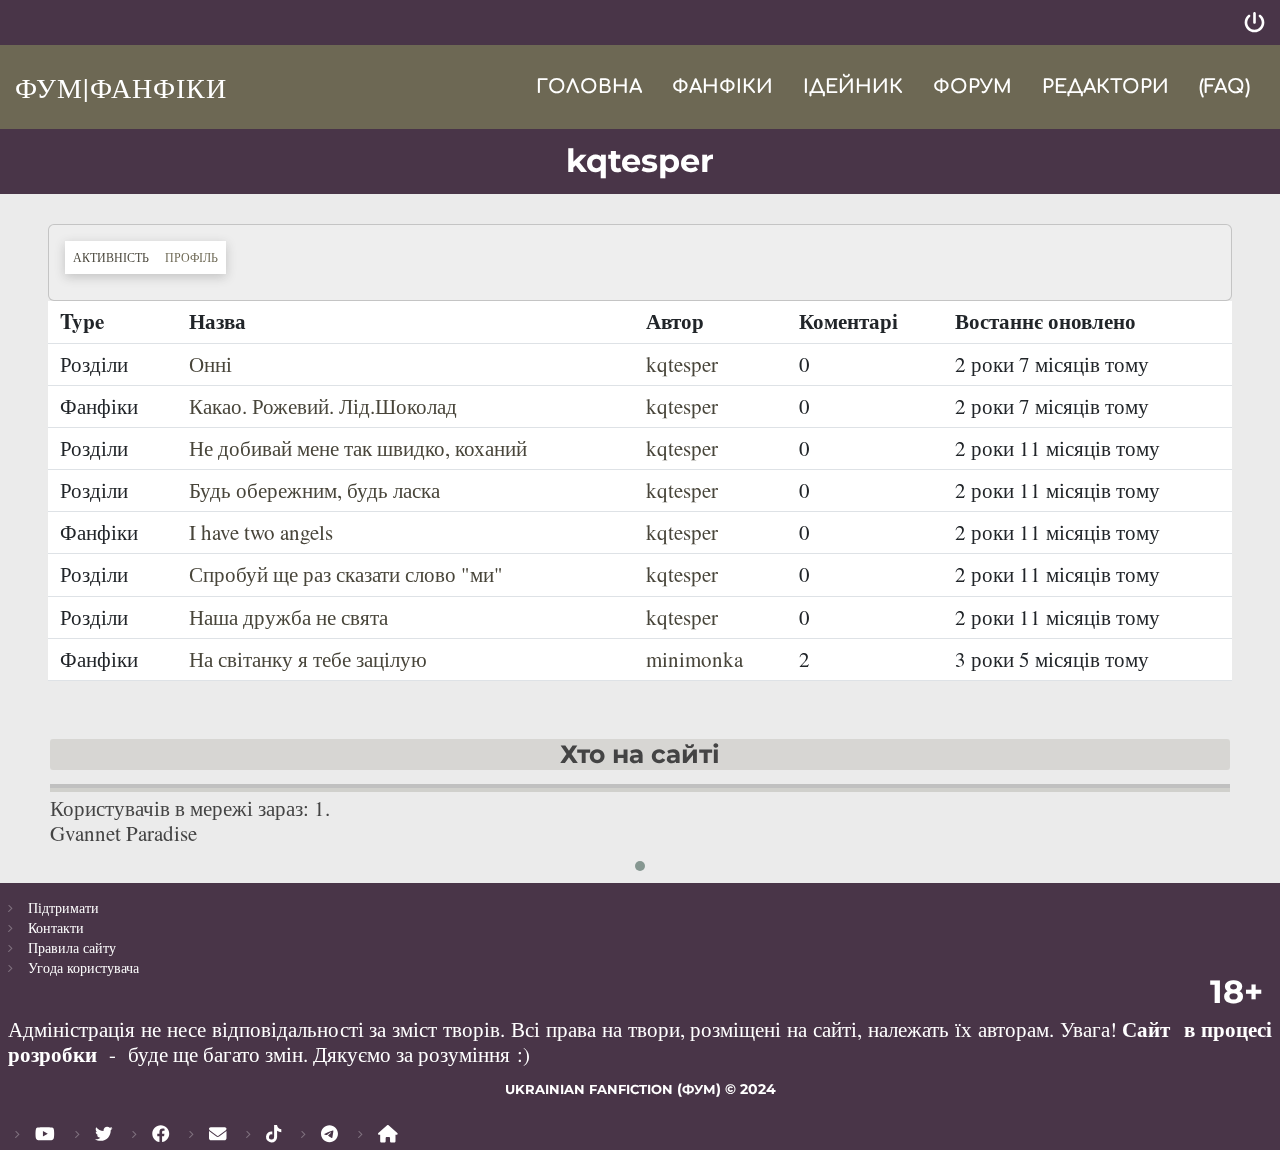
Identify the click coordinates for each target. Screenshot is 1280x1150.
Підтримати (63, 907)
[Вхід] (1254, 22)
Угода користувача (83, 967)
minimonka (694, 659)
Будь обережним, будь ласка (314, 490)
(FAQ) (1224, 86)
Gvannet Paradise (123, 833)
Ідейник (853, 86)
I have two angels (261, 532)
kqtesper (682, 364)
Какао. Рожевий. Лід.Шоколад (323, 406)
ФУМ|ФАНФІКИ (121, 87)
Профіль (191, 257)
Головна (589, 86)
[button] (640, 866)
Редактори (1105, 86)
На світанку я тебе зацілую (308, 659)
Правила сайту (72, 947)
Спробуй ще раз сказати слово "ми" (346, 574)
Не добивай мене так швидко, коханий (358, 448)
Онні (210, 364)
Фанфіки (722, 86)
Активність (115, 256)
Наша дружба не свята (288, 617)
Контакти (56, 927)
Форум (972, 86)
